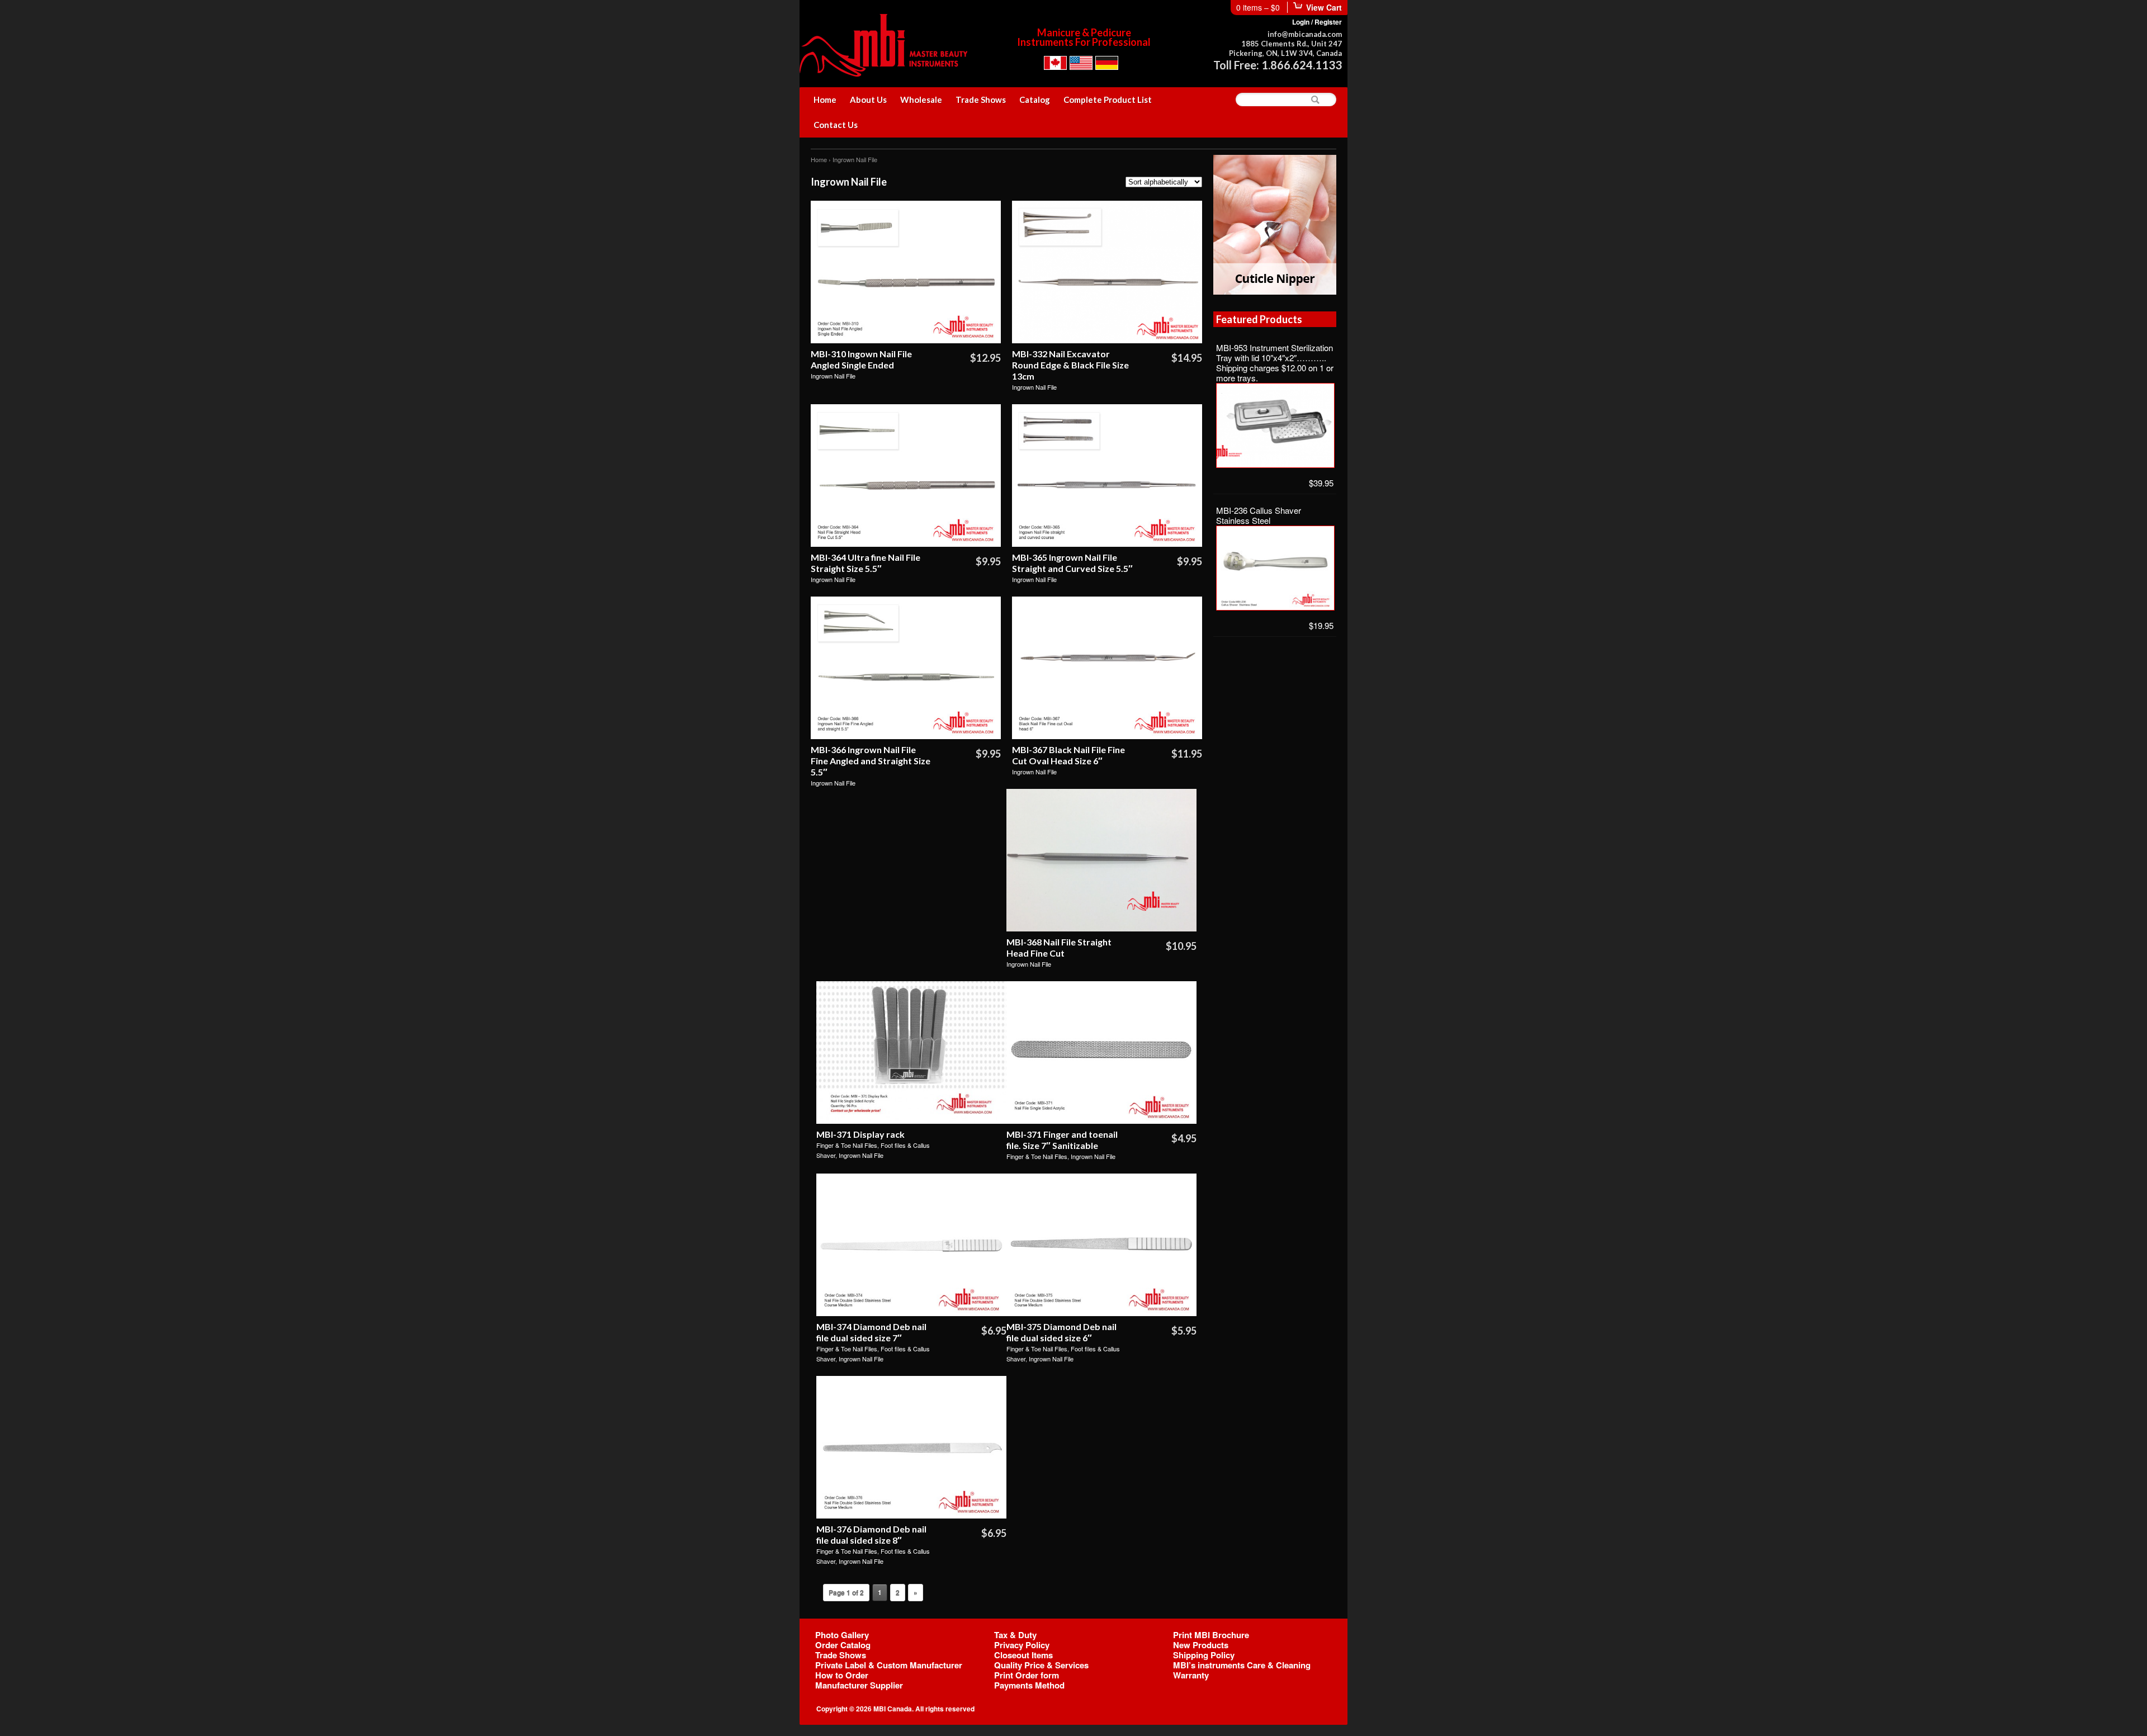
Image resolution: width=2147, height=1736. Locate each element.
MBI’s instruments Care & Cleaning (1242, 1665)
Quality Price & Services (1041, 1665)
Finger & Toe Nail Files (847, 1145)
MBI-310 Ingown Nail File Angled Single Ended (861, 359)
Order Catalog (843, 1645)
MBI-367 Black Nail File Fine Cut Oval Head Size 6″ (1068, 755)
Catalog (1035, 100)
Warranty (1191, 1675)
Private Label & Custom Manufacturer (889, 1665)
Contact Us (836, 125)
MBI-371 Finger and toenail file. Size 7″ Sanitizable (1062, 1140)
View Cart (1324, 7)
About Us (868, 100)
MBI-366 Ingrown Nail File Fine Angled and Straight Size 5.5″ (871, 761)
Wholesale (921, 100)
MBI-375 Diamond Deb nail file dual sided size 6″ (1061, 1332)
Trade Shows (981, 100)
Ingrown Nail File (833, 376)
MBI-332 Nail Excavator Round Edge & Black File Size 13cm (1070, 365)
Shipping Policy (1204, 1655)
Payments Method (1029, 1685)
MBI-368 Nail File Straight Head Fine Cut (1059, 947)
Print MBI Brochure (1211, 1635)
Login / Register (1317, 22)
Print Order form (1027, 1675)
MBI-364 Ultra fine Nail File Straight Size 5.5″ (866, 563)
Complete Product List (1108, 100)
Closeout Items (1023, 1655)
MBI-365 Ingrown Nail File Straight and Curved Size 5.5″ (1072, 563)
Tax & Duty (1015, 1635)
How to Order (842, 1675)
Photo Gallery (842, 1635)
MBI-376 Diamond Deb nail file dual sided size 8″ (871, 1534)
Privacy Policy (1022, 1645)
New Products (1201, 1645)
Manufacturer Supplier (859, 1685)
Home (825, 100)
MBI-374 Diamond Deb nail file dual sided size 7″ (871, 1332)
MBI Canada (893, 1709)
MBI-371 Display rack (860, 1134)
